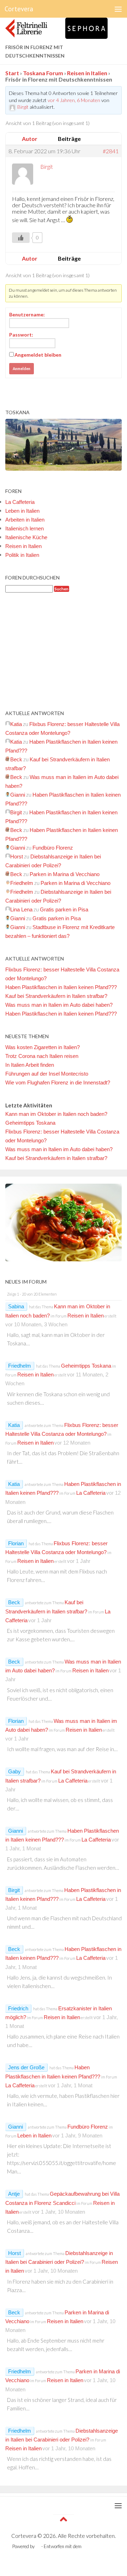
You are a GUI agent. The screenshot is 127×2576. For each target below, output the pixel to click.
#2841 (111, 151)
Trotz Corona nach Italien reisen (42, 1056)
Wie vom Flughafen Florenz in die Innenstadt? (58, 1082)
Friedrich (18, 2008)
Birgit (14, 1890)
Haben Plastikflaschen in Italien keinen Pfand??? (61, 987)
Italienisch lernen (25, 528)
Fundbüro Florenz (53, 848)
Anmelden (22, 369)
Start (12, 73)
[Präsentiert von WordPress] (38, 2547)
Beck (14, 1602)
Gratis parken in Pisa (64, 909)
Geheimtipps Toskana (30, 1123)
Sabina (16, 1306)
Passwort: (21, 335)
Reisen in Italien (87, 73)
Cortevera (19, 9)
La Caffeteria (20, 502)
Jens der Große (26, 2067)
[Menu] (118, 9)
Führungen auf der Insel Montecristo (47, 1074)
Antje (14, 2194)
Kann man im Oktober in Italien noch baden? (56, 1114)
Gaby (14, 1771)
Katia (14, 1425)
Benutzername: (27, 314)
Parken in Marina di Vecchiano (65, 874)
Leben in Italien (22, 511)
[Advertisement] (64, 651)
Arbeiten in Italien (25, 520)
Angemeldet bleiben (38, 355)
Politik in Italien (22, 555)
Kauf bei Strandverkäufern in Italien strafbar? (56, 996)
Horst (14, 2253)
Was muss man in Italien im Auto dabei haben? (59, 1005)
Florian (16, 1543)
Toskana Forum (43, 73)
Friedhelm (20, 1366)
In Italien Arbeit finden (30, 1065)
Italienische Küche (26, 537)
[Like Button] (21, 238)
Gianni (16, 1831)
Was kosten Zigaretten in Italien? (43, 1047)
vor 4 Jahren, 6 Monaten (74, 100)
